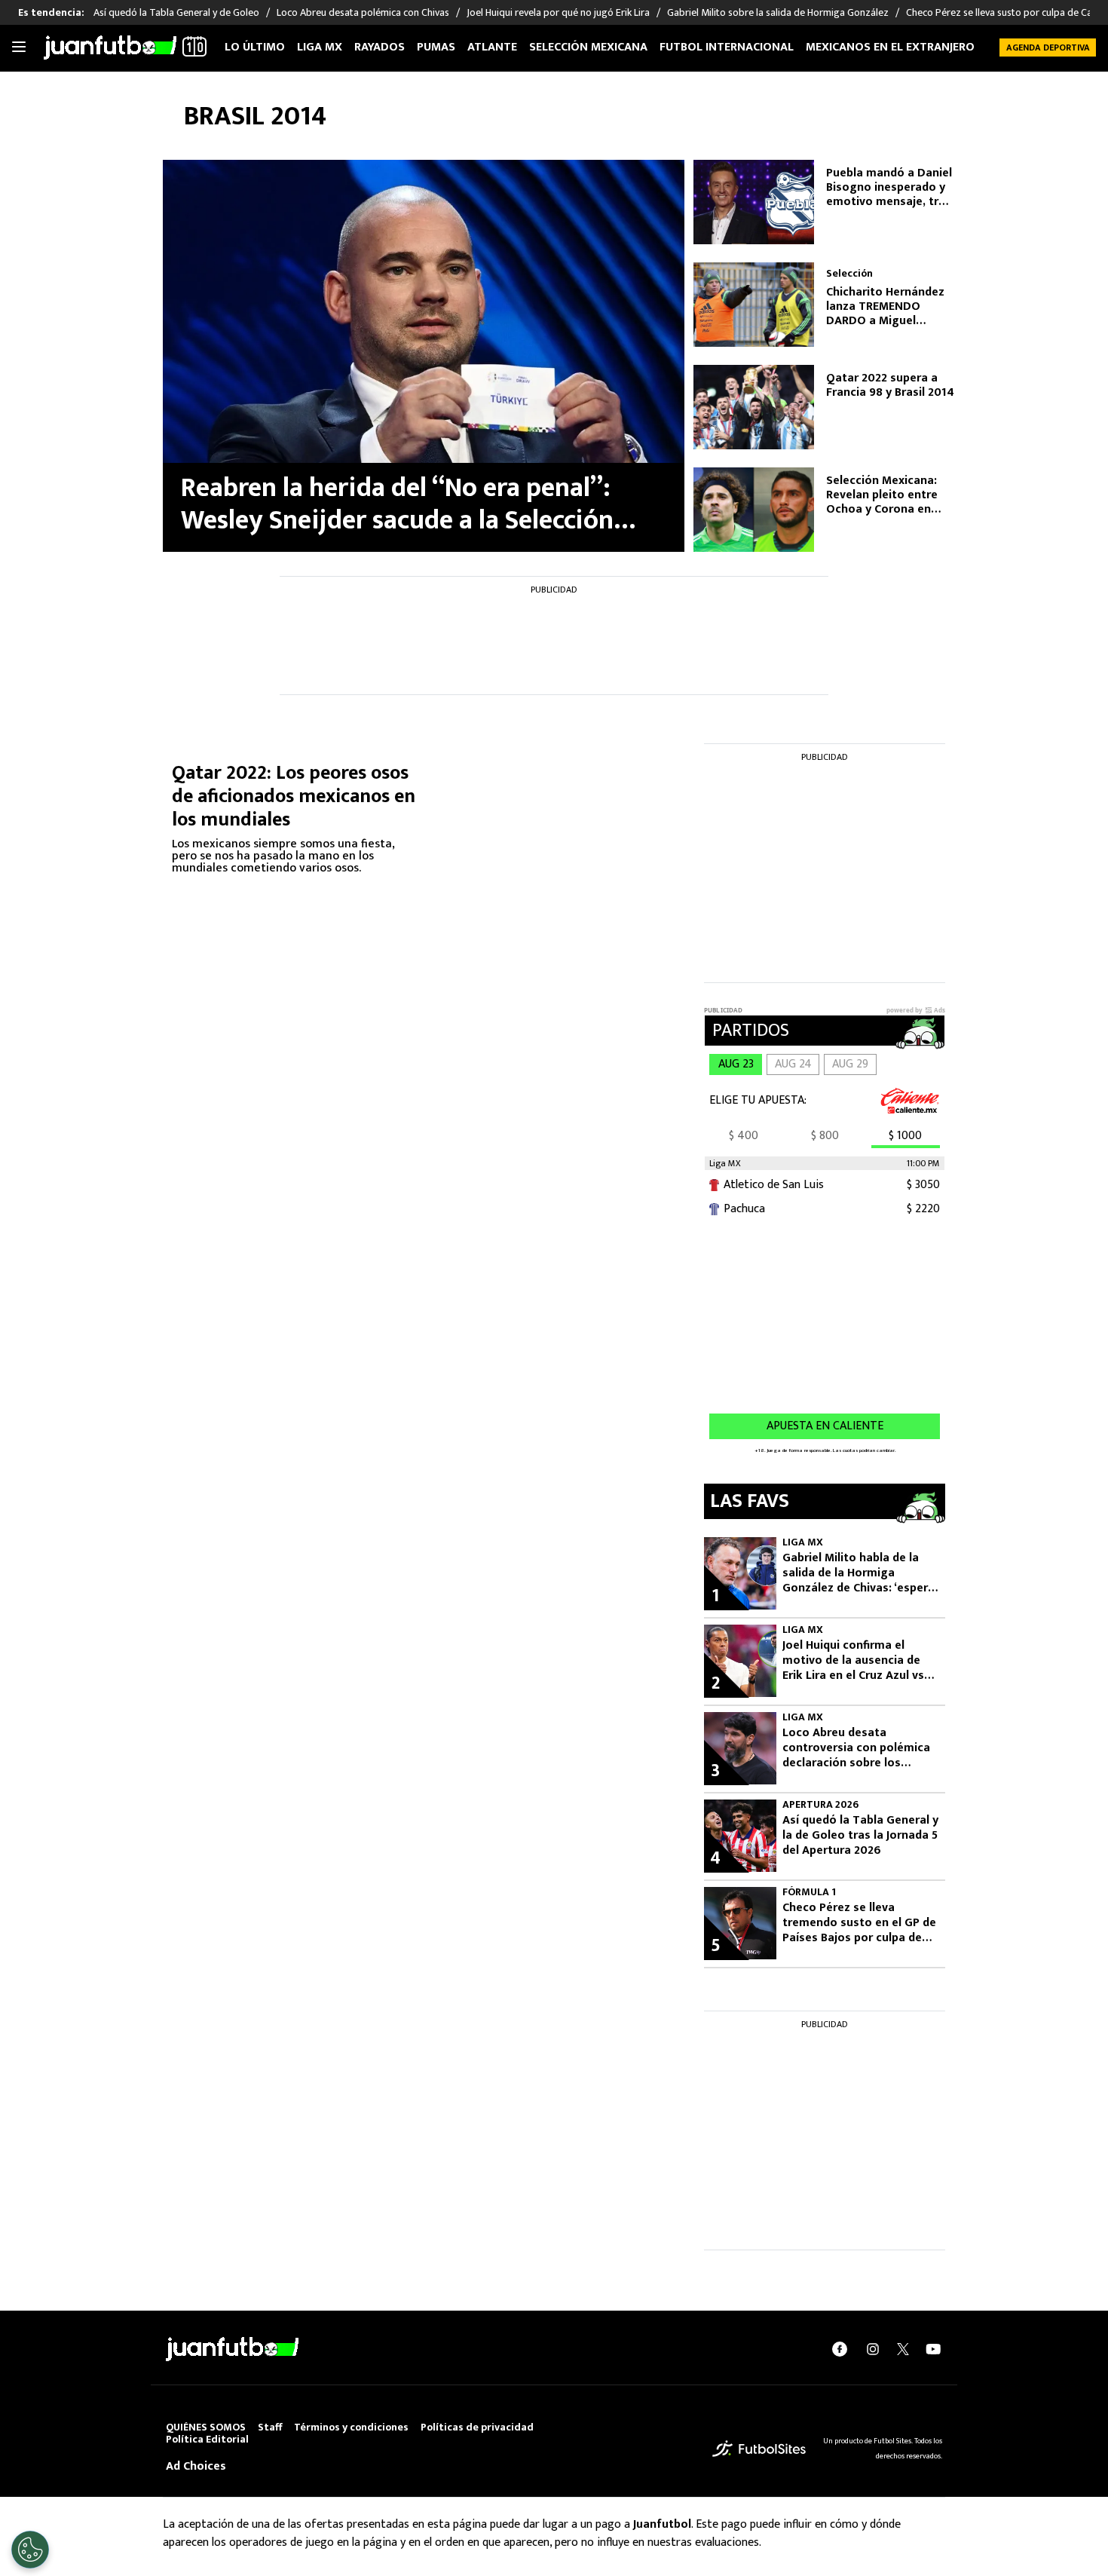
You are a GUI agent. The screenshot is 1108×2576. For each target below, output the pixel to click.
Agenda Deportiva (1048, 47)
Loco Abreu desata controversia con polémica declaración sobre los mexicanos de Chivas (856, 1748)
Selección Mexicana (588, 47)
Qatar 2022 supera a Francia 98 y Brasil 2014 (890, 385)
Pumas (436, 47)
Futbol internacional (727, 47)
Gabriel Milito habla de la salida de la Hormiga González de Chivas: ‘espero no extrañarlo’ (859, 1573)
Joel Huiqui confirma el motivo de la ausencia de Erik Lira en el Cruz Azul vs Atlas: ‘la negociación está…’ (853, 1661)
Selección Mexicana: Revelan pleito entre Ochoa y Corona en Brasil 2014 (882, 495)
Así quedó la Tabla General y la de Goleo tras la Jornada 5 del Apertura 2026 (860, 1836)
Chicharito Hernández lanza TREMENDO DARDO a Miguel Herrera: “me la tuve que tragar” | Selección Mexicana (889, 307)
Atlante (492, 47)
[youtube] (933, 2349)
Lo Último (255, 47)
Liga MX (320, 47)
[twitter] (903, 2349)
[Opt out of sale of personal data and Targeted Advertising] (30, 2550)
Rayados (380, 47)
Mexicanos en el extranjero (890, 47)
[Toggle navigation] (19, 47)
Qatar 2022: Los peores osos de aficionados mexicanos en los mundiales (294, 796)
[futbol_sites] (759, 2448)
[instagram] (873, 2349)
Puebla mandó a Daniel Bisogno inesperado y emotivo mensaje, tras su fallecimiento (889, 188)
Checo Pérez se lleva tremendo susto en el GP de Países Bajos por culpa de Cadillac (859, 1923)
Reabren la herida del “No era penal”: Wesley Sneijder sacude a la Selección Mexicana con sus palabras (397, 504)
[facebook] (840, 2349)
